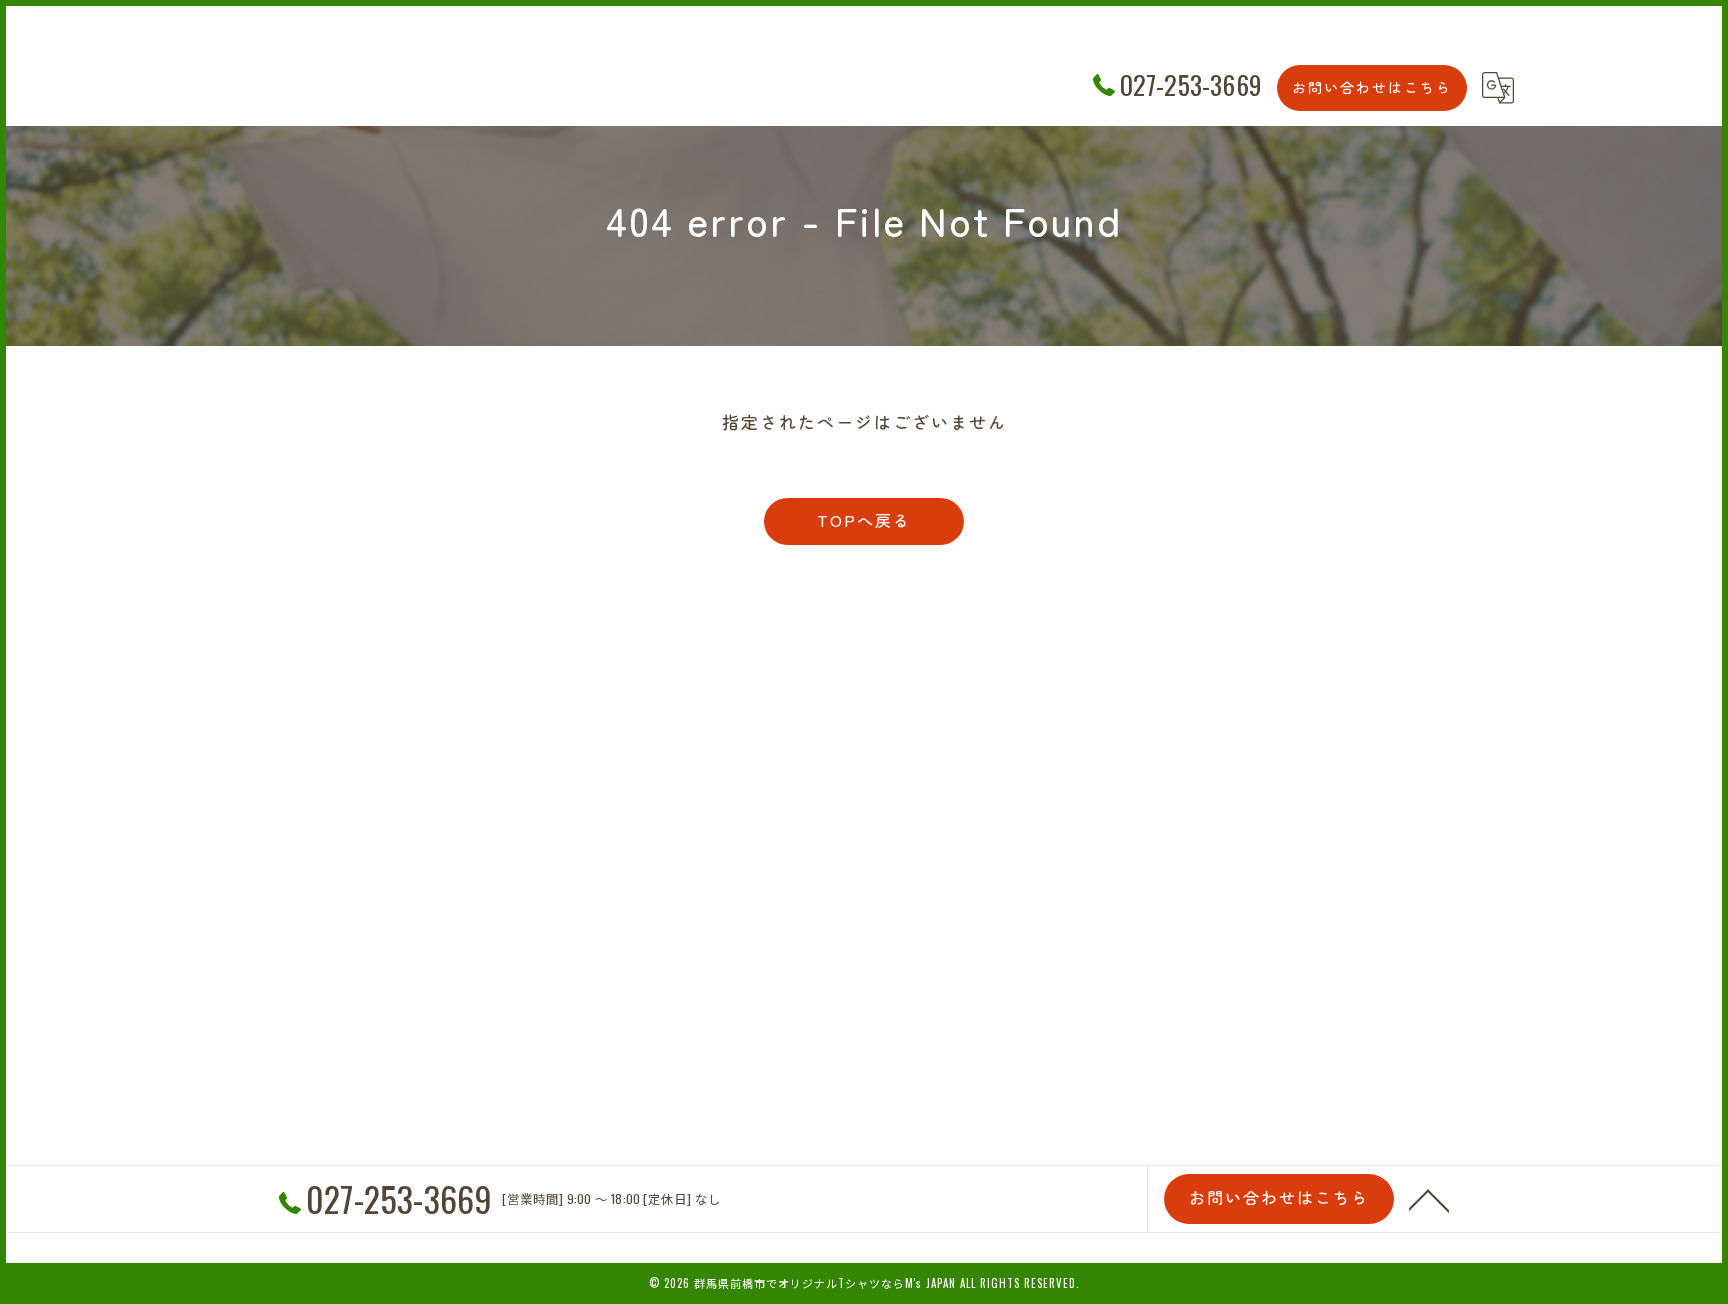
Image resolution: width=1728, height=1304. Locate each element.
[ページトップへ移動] (1429, 1199)
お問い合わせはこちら (1372, 87)
